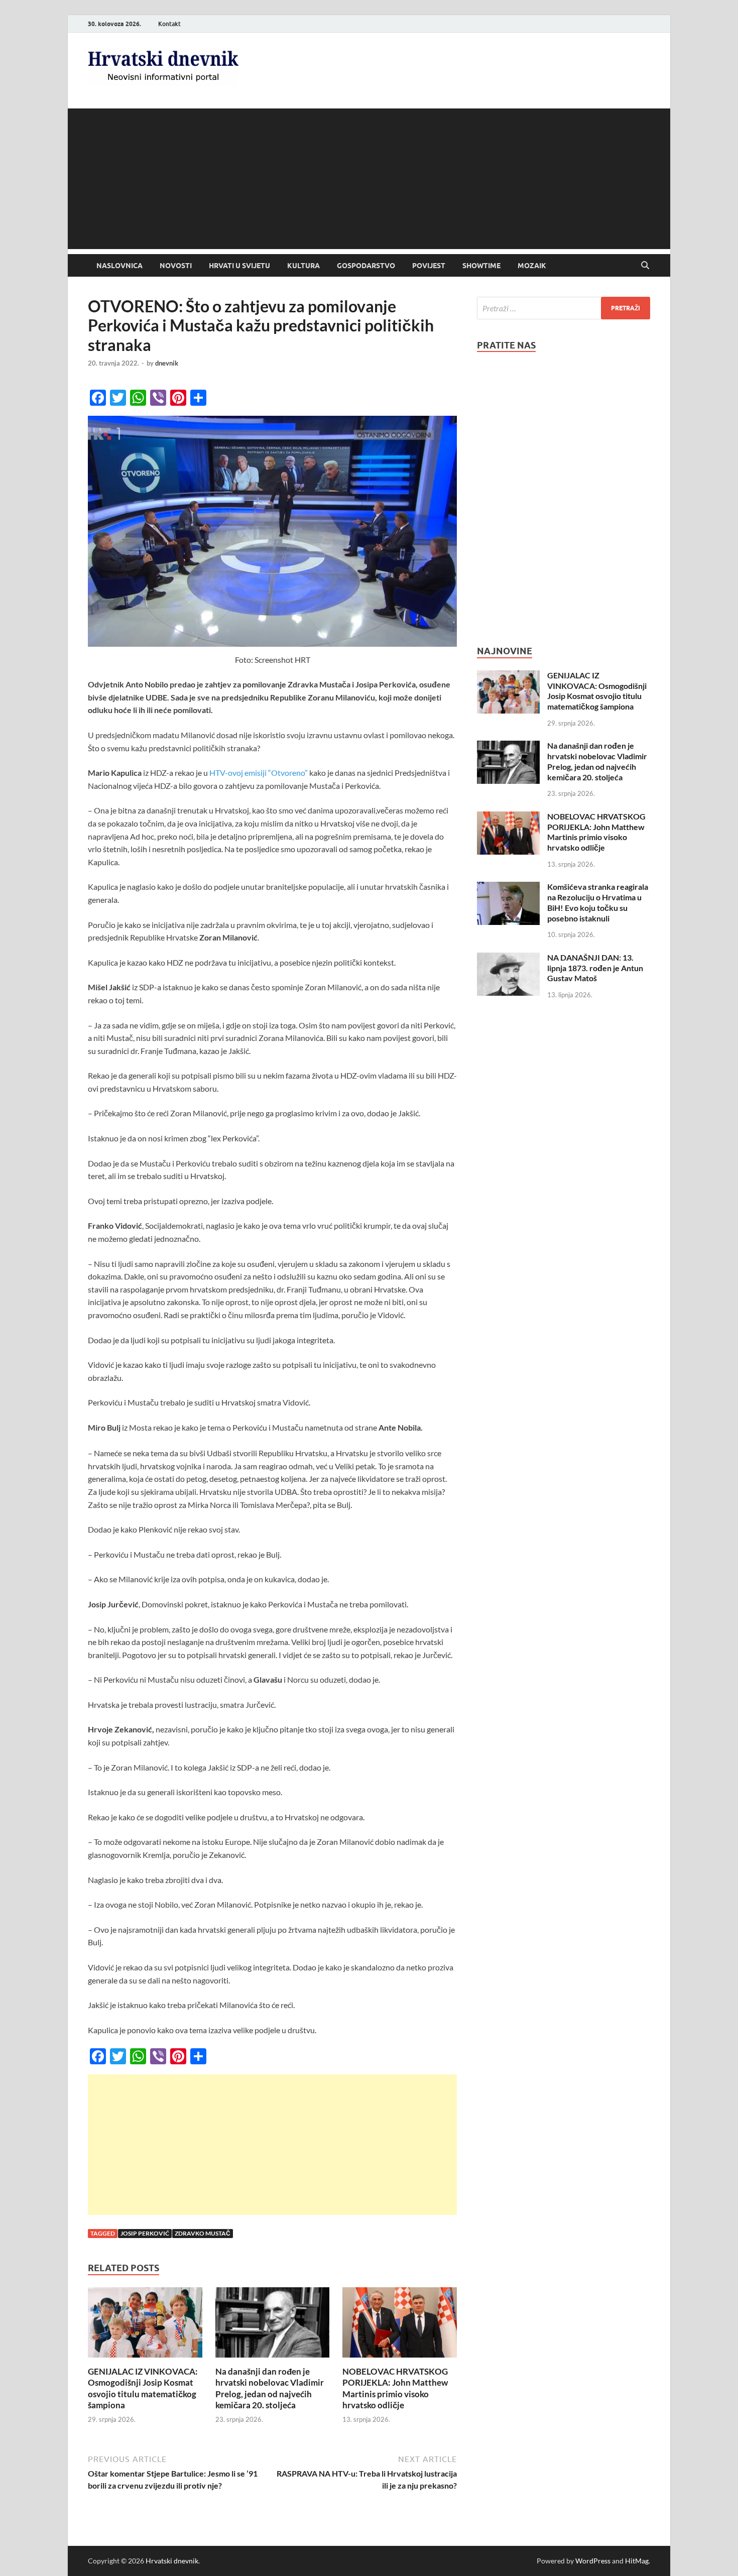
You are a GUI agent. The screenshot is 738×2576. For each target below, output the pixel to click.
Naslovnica (119, 266)
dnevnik (167, 363)
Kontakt (169, 24)
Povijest (429, 266)
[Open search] (645, 266)
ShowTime (481, 266)
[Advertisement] (369, 179)
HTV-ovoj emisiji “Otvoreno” (259, 773)
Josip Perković (145, 2233)
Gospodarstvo (366, 266)
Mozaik (532, 266)
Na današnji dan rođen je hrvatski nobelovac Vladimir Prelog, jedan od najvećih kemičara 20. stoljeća (270, 2388)
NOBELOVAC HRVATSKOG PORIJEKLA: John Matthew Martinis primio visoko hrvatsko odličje (395, 2388)
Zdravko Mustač (203, 2233)
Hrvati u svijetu (239, 266)
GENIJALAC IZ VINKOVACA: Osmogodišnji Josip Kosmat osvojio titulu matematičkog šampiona (143, 2388)
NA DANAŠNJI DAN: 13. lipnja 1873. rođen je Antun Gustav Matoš (595, 968)
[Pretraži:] (564, 308)
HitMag (637, 2561)
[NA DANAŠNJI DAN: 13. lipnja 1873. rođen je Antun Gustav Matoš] (508, 958)
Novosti (176, 266)
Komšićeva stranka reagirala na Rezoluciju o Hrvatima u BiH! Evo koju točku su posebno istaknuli (598, 902)
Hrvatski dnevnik (172, 2561)
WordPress (593, 2561)
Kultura (303, 266)
